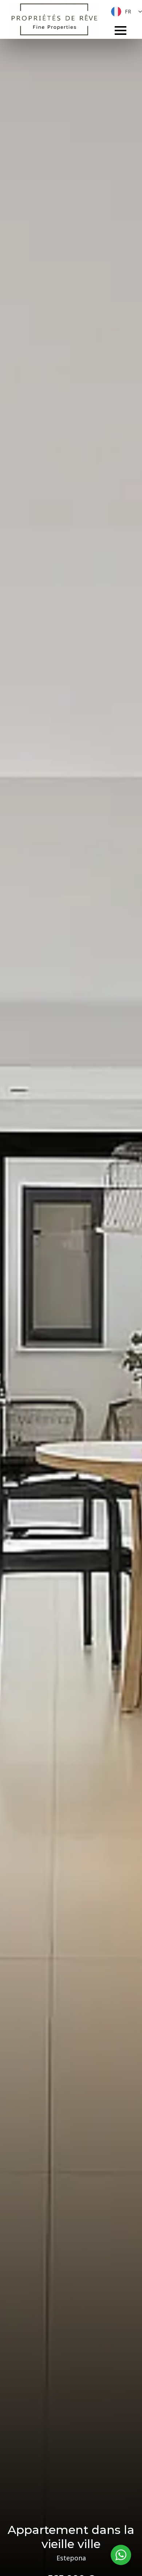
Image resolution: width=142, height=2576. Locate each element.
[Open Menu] (121, 30)
